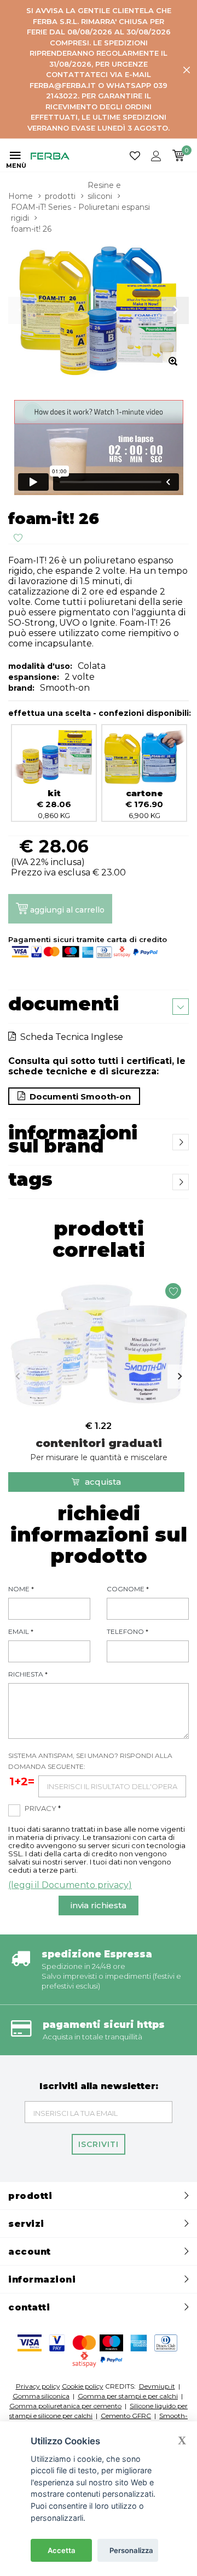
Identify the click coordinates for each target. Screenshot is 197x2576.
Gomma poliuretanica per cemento (65, 2406)
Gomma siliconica (41, 2396)
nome (21, 1589)
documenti (63, 1004)
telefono (128, 1631)
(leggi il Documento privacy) (70, 1885)
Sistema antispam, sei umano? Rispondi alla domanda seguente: (90, 1761)
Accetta (62, 2550)
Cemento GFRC (126, 2416)
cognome (128, 1589)
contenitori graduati (99, 1449)
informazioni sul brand (73, 1139)
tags (30, 1179)
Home (21, 196)
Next (179, 1377)
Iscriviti (99, 2144)
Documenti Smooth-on (78, 1096)
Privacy (43, 1808)
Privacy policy (38, 2386)
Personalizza (131, 2550)
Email (21, 1631)
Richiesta (28, 1674)
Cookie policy (83, 2386)
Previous (18, 1377)
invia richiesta (99, 1905)
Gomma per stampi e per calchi (128, 2396)
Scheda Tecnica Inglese (69, 1037)
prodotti (60, 196)
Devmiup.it (157, 2386)
